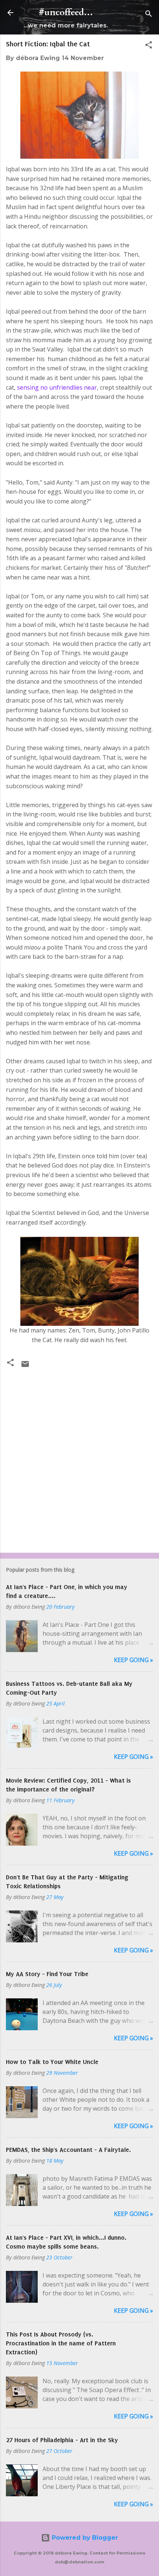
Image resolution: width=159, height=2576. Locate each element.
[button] (149, 46)
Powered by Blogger (84, 2538)
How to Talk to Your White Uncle (52, 2062)
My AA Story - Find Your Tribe (47, 1974)
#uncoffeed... (66, 12)
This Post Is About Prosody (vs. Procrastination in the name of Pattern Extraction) (61, 2343)
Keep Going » (133, 1660)
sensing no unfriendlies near (57, 387)
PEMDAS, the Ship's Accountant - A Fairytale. (68, 2150)
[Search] (149, 15)
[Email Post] (25, 1366)
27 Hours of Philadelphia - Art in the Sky (62, 2440)
